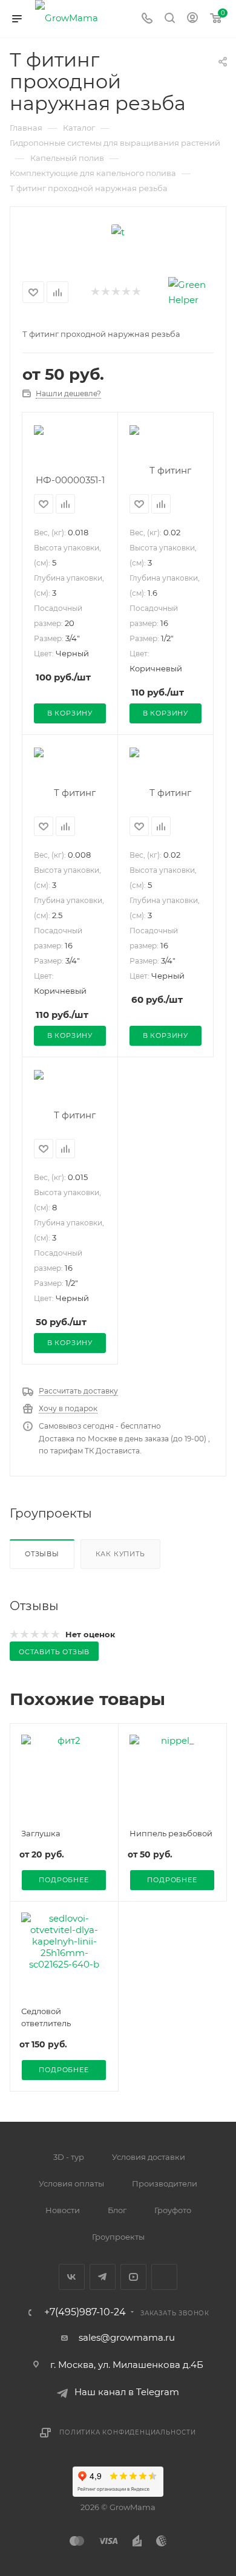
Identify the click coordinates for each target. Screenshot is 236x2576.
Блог (117, 2210)
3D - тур (69, 2157)
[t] (118, 231)
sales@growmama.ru (127, 2337)
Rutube (164, 2277)
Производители (165, 2183)
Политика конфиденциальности (128, 2432)
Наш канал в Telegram (127, 2392)
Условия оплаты (71, 2183)
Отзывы (42, 1554)
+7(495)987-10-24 (85, 2312)
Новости (63, 2210)
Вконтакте (72, 2277)
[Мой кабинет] (192, 19)
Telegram (103, 2277)
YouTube (133, 2277)
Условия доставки (149, 2157)
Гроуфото (173, 2210)
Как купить (120, 1554)
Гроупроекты (118, 2237)
